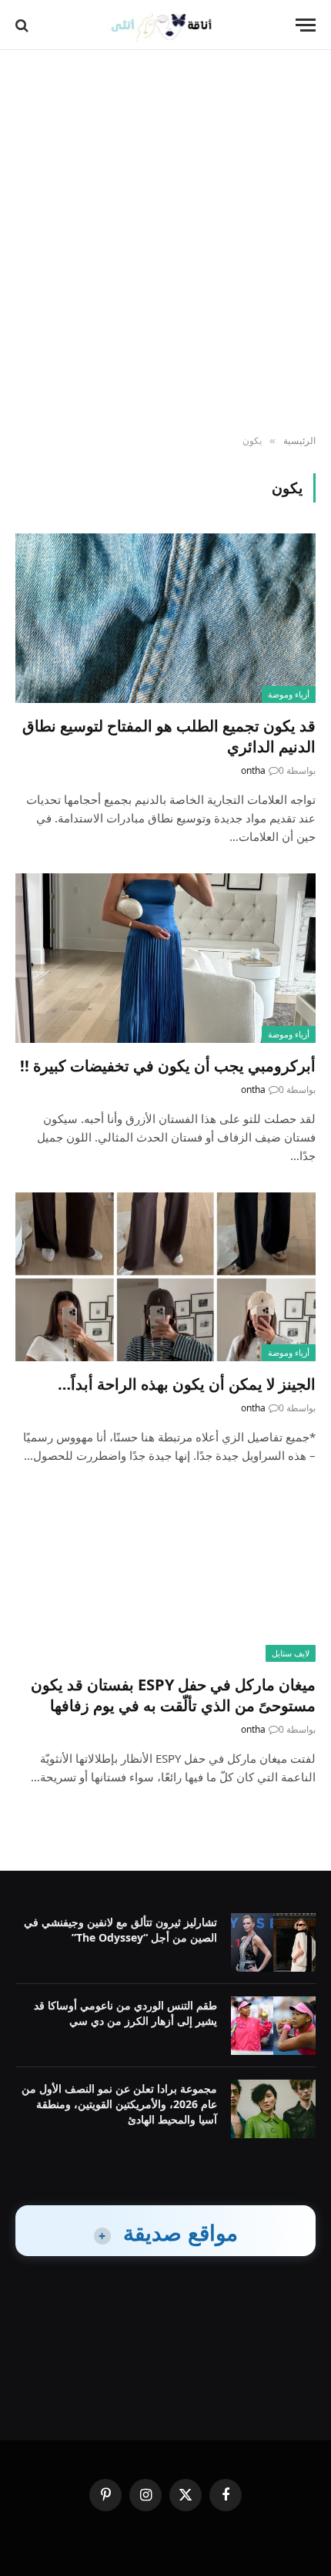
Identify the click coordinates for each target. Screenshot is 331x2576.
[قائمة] (306, 25)
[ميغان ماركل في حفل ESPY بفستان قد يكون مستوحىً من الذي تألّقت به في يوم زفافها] (165, 1577)
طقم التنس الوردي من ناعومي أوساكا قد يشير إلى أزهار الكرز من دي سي (125, 2013)
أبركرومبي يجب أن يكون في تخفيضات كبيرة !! (168, 1066)
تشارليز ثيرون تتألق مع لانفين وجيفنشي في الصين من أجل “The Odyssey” (120, 1930)
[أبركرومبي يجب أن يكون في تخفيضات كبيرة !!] (165, 958)
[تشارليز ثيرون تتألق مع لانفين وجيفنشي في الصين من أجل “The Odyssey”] (273, 1942)
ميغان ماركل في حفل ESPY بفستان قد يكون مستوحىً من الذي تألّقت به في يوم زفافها (173, 1695)
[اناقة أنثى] (166, 25)
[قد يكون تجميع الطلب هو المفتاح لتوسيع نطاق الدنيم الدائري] (165, 618)
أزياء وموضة (289, 694)
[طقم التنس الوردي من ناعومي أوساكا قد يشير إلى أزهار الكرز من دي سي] (273, 2026)
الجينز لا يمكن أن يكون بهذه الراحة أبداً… (187, 1384)
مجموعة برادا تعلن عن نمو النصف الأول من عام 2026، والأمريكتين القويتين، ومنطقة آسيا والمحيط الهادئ (119, 2104)
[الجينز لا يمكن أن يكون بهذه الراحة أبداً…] (165, 1277)
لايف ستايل (291, 1653)
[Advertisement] (165, 243)
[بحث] (23, 25)
